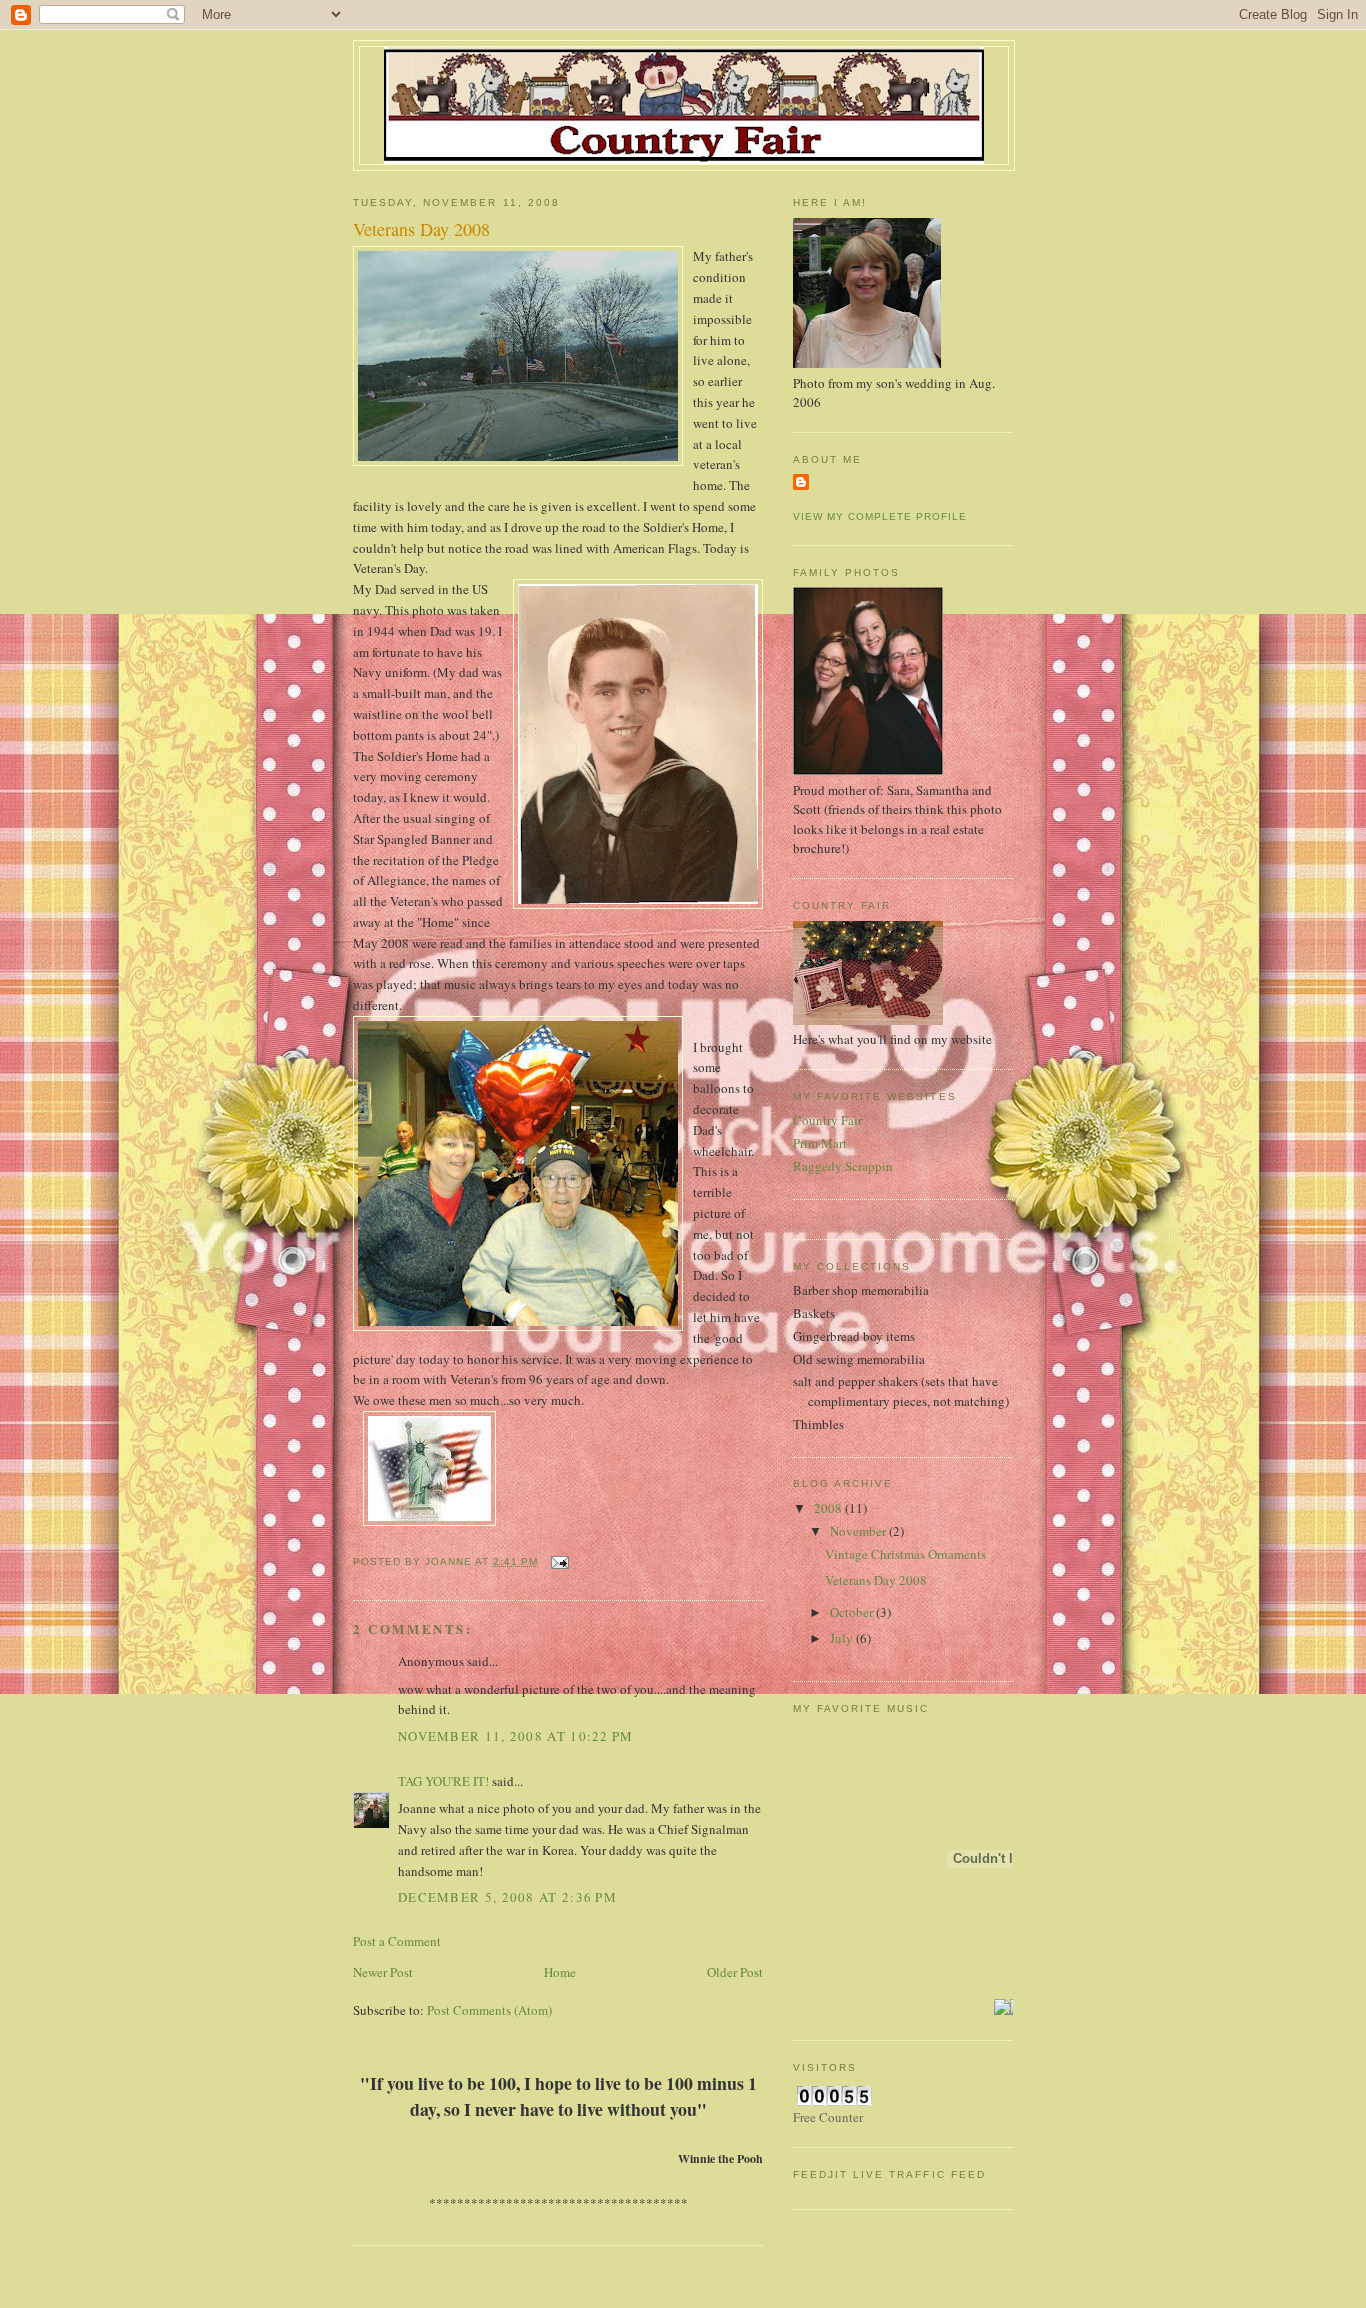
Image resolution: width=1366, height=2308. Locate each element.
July (843, 1638)
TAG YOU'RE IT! (443, 1781)
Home (560, 1972)
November (859, 1531)
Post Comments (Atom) (489, 2010)
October (853, 1612)
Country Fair (827, 1120)
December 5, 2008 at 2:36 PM (507, 1897)
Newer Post (383, 1972)
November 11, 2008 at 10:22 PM (516, 1736)
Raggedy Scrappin (843, 1166)
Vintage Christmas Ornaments (905, 1554)
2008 (829, 1508)
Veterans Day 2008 (876, 1580)
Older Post (735, 1972)
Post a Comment (397, 1941)
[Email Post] (559, 1561)
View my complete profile (880, 516)
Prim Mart (820, 1143)
